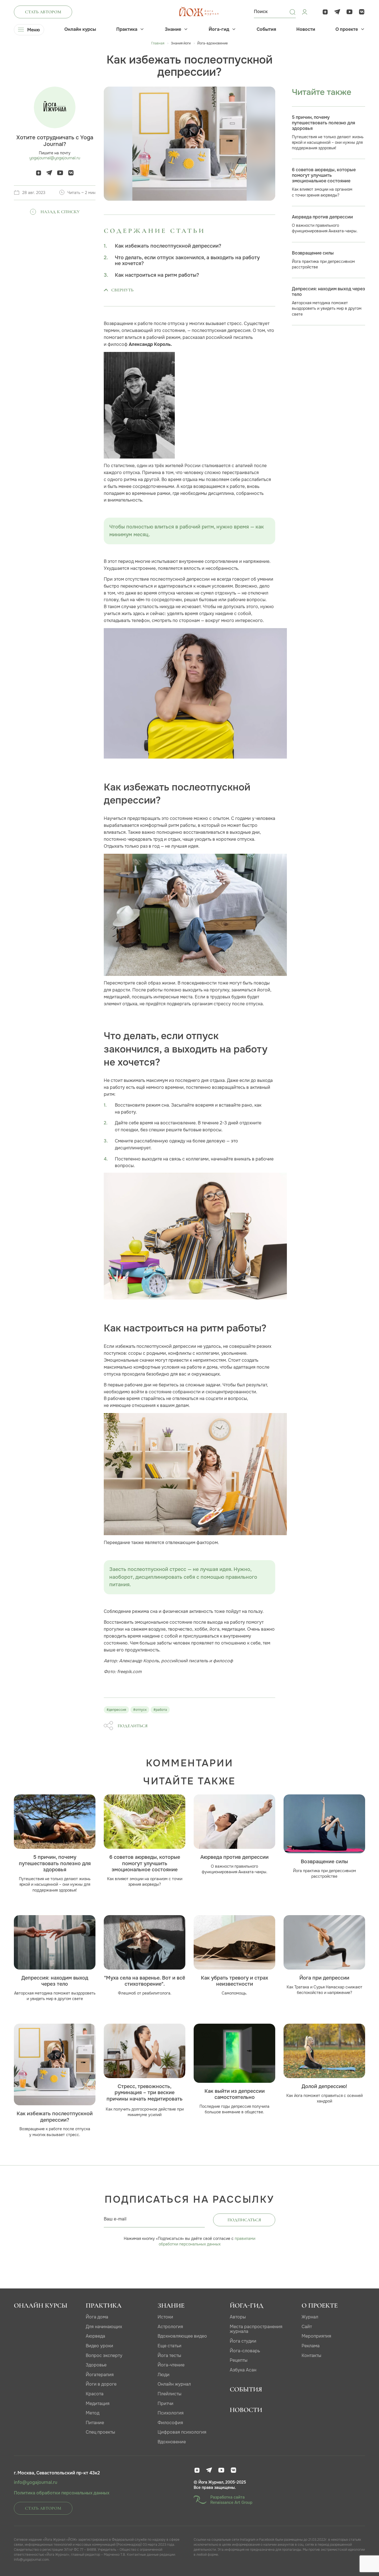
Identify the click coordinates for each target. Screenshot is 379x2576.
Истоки (165, 2317)
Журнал (310, 2317)
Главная (158, 43)
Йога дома (97, 2317)
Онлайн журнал (174, 2384)
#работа (160, 1710)
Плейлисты (170, 2394)
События (266, 29)
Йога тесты (169, 2355)
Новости (306, 29)
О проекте (347, 29)
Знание (173, 29)
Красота (95, 2394)
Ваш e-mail (115, 2219)
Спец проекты (100, 2432)
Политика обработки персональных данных (62, 2493)
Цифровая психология (182, 2432)
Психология (171, 2413)
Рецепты (239, 2360)
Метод (93, 2413)
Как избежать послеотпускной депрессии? (168, 246)
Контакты (311, 2355)
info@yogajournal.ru (36, 2482)
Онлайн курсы (80, 29)
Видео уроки (99, 2346)
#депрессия (116, 1710)
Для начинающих (104, 2327)
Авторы (238, 2317)
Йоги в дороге (101, 2384)
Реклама (311, 2346)
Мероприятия (316, 2336)
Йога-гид (219, 29)
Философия (170, 2423)
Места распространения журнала (256, 2329)
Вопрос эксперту (104, 2355)
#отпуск (140, 1710)
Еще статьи (170, 2346)
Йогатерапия (100, 2375)
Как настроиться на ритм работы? (157, 275)
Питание (95, 2423)
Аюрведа (95, 2336)
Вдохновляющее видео (182, 2336)
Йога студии (243, 2341)
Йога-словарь (245, 2351)
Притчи (166, 2403)
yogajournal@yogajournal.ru (55, 158)
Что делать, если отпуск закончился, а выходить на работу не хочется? (187, 261)
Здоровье (96, 2365)
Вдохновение (172, 2442)
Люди (164, 2375)
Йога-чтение (171, 2365)
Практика (127, 29)
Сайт (307, 2327)
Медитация (98, 2403)
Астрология (170, 2327)
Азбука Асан (243, 2370)
